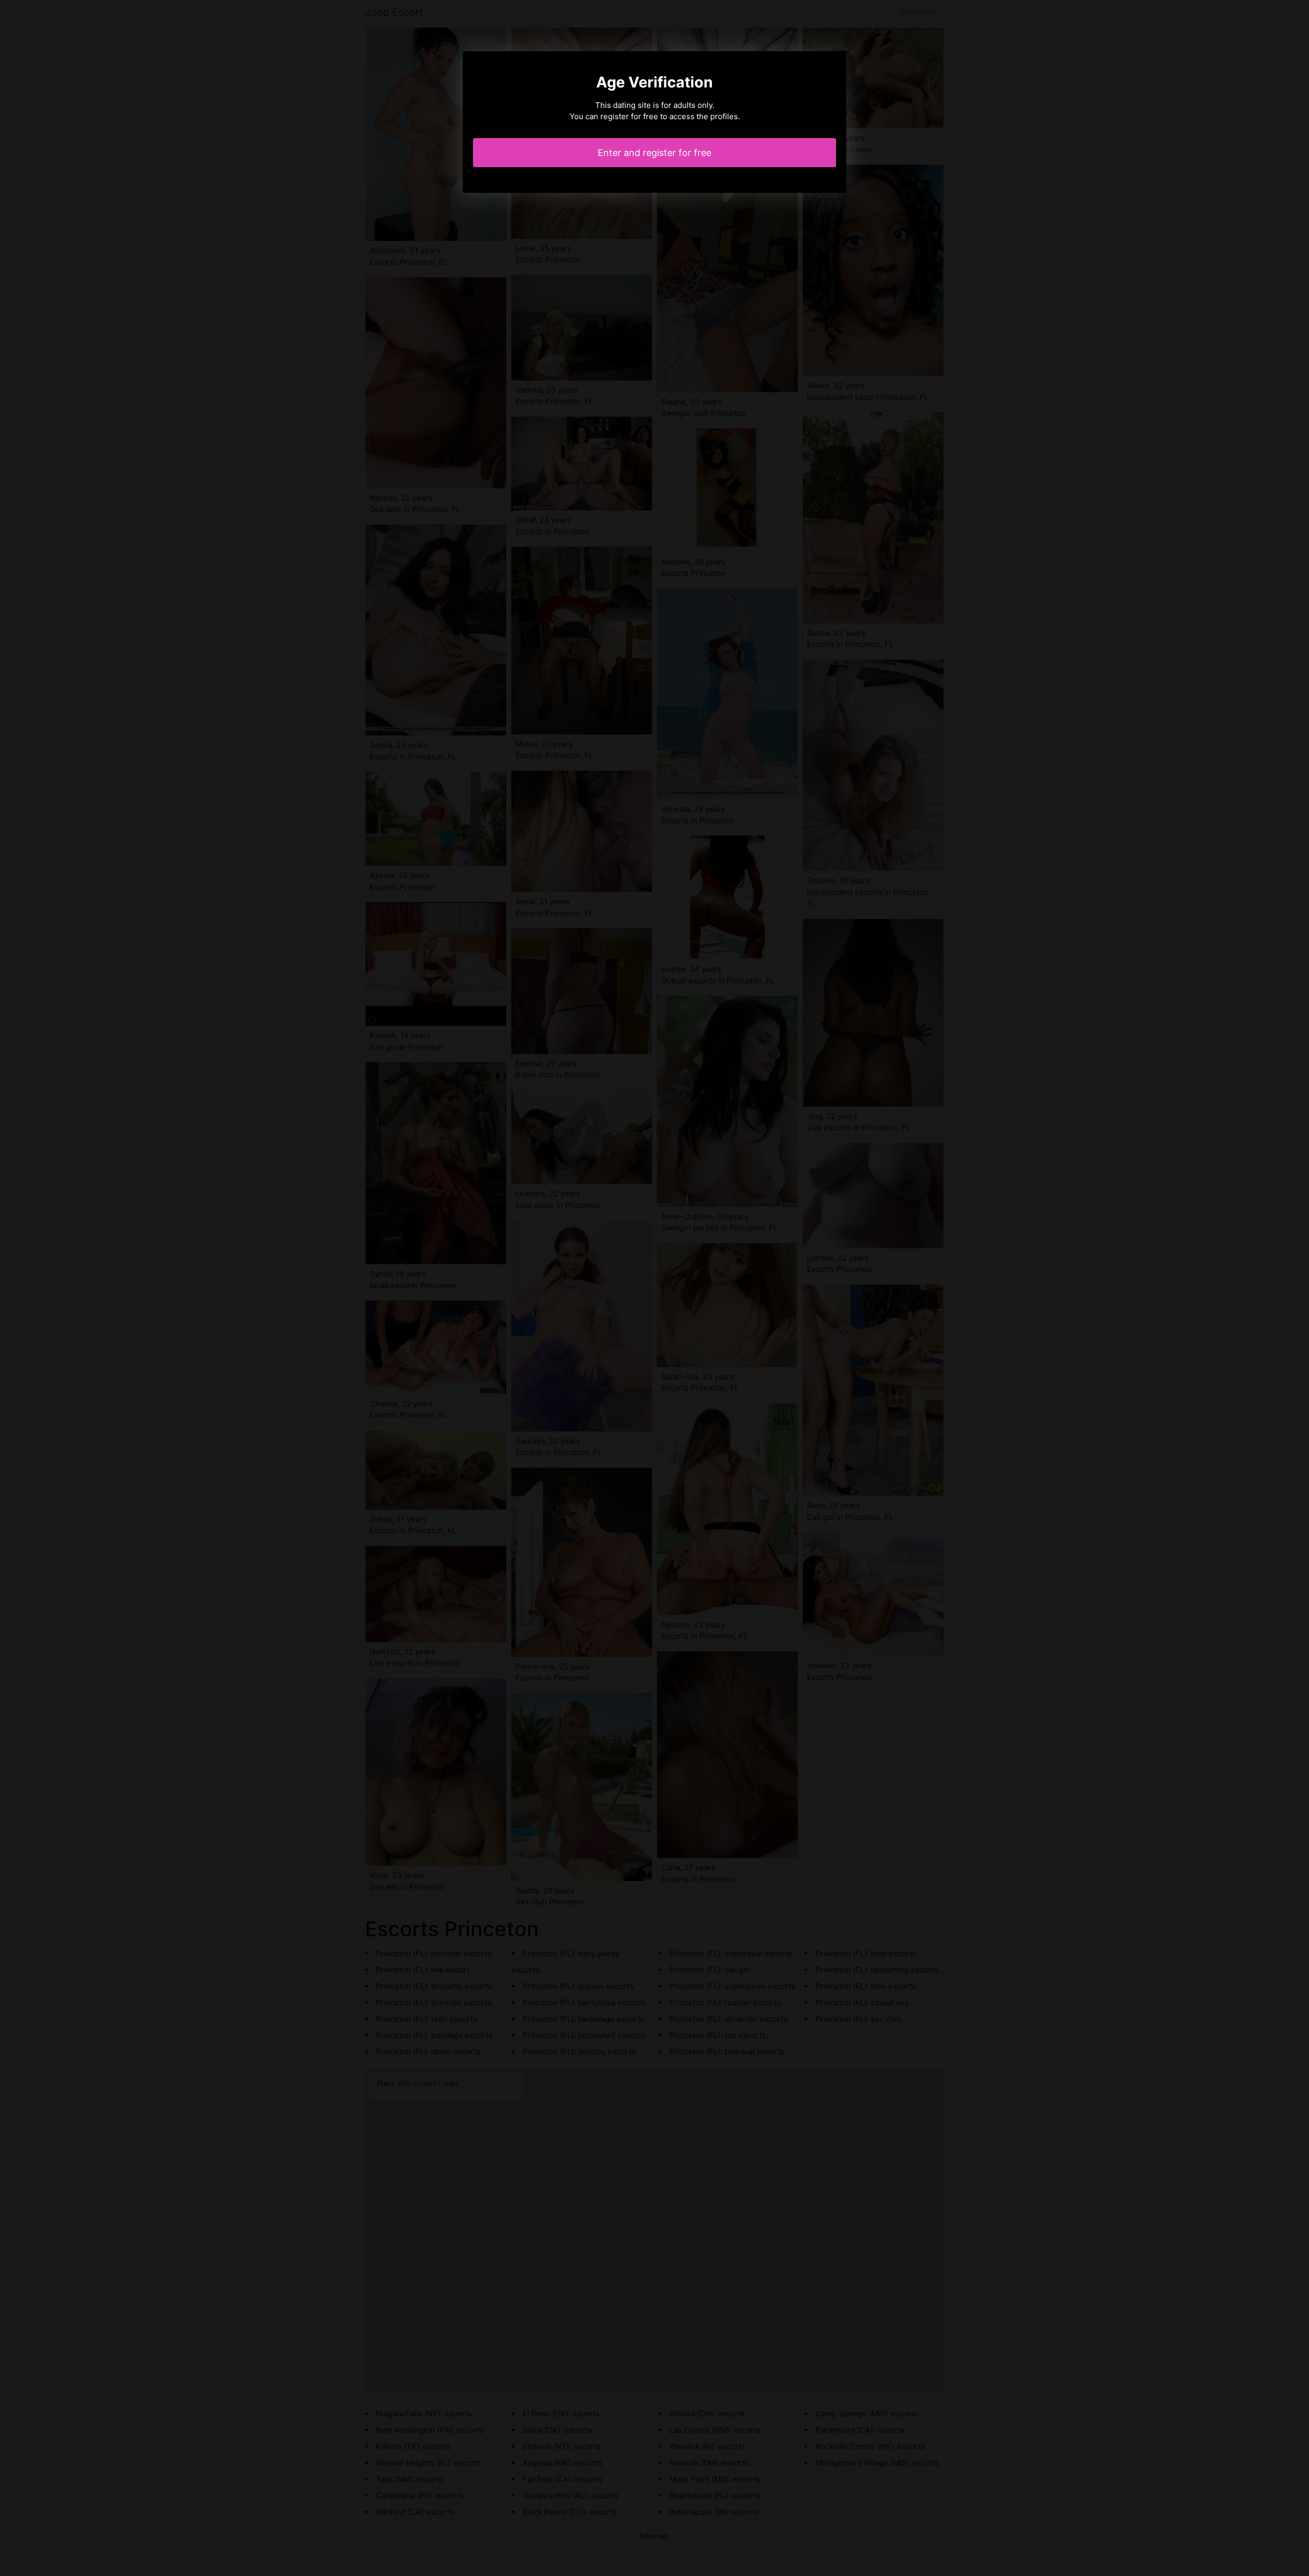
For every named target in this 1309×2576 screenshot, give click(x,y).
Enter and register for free (654, 153)
